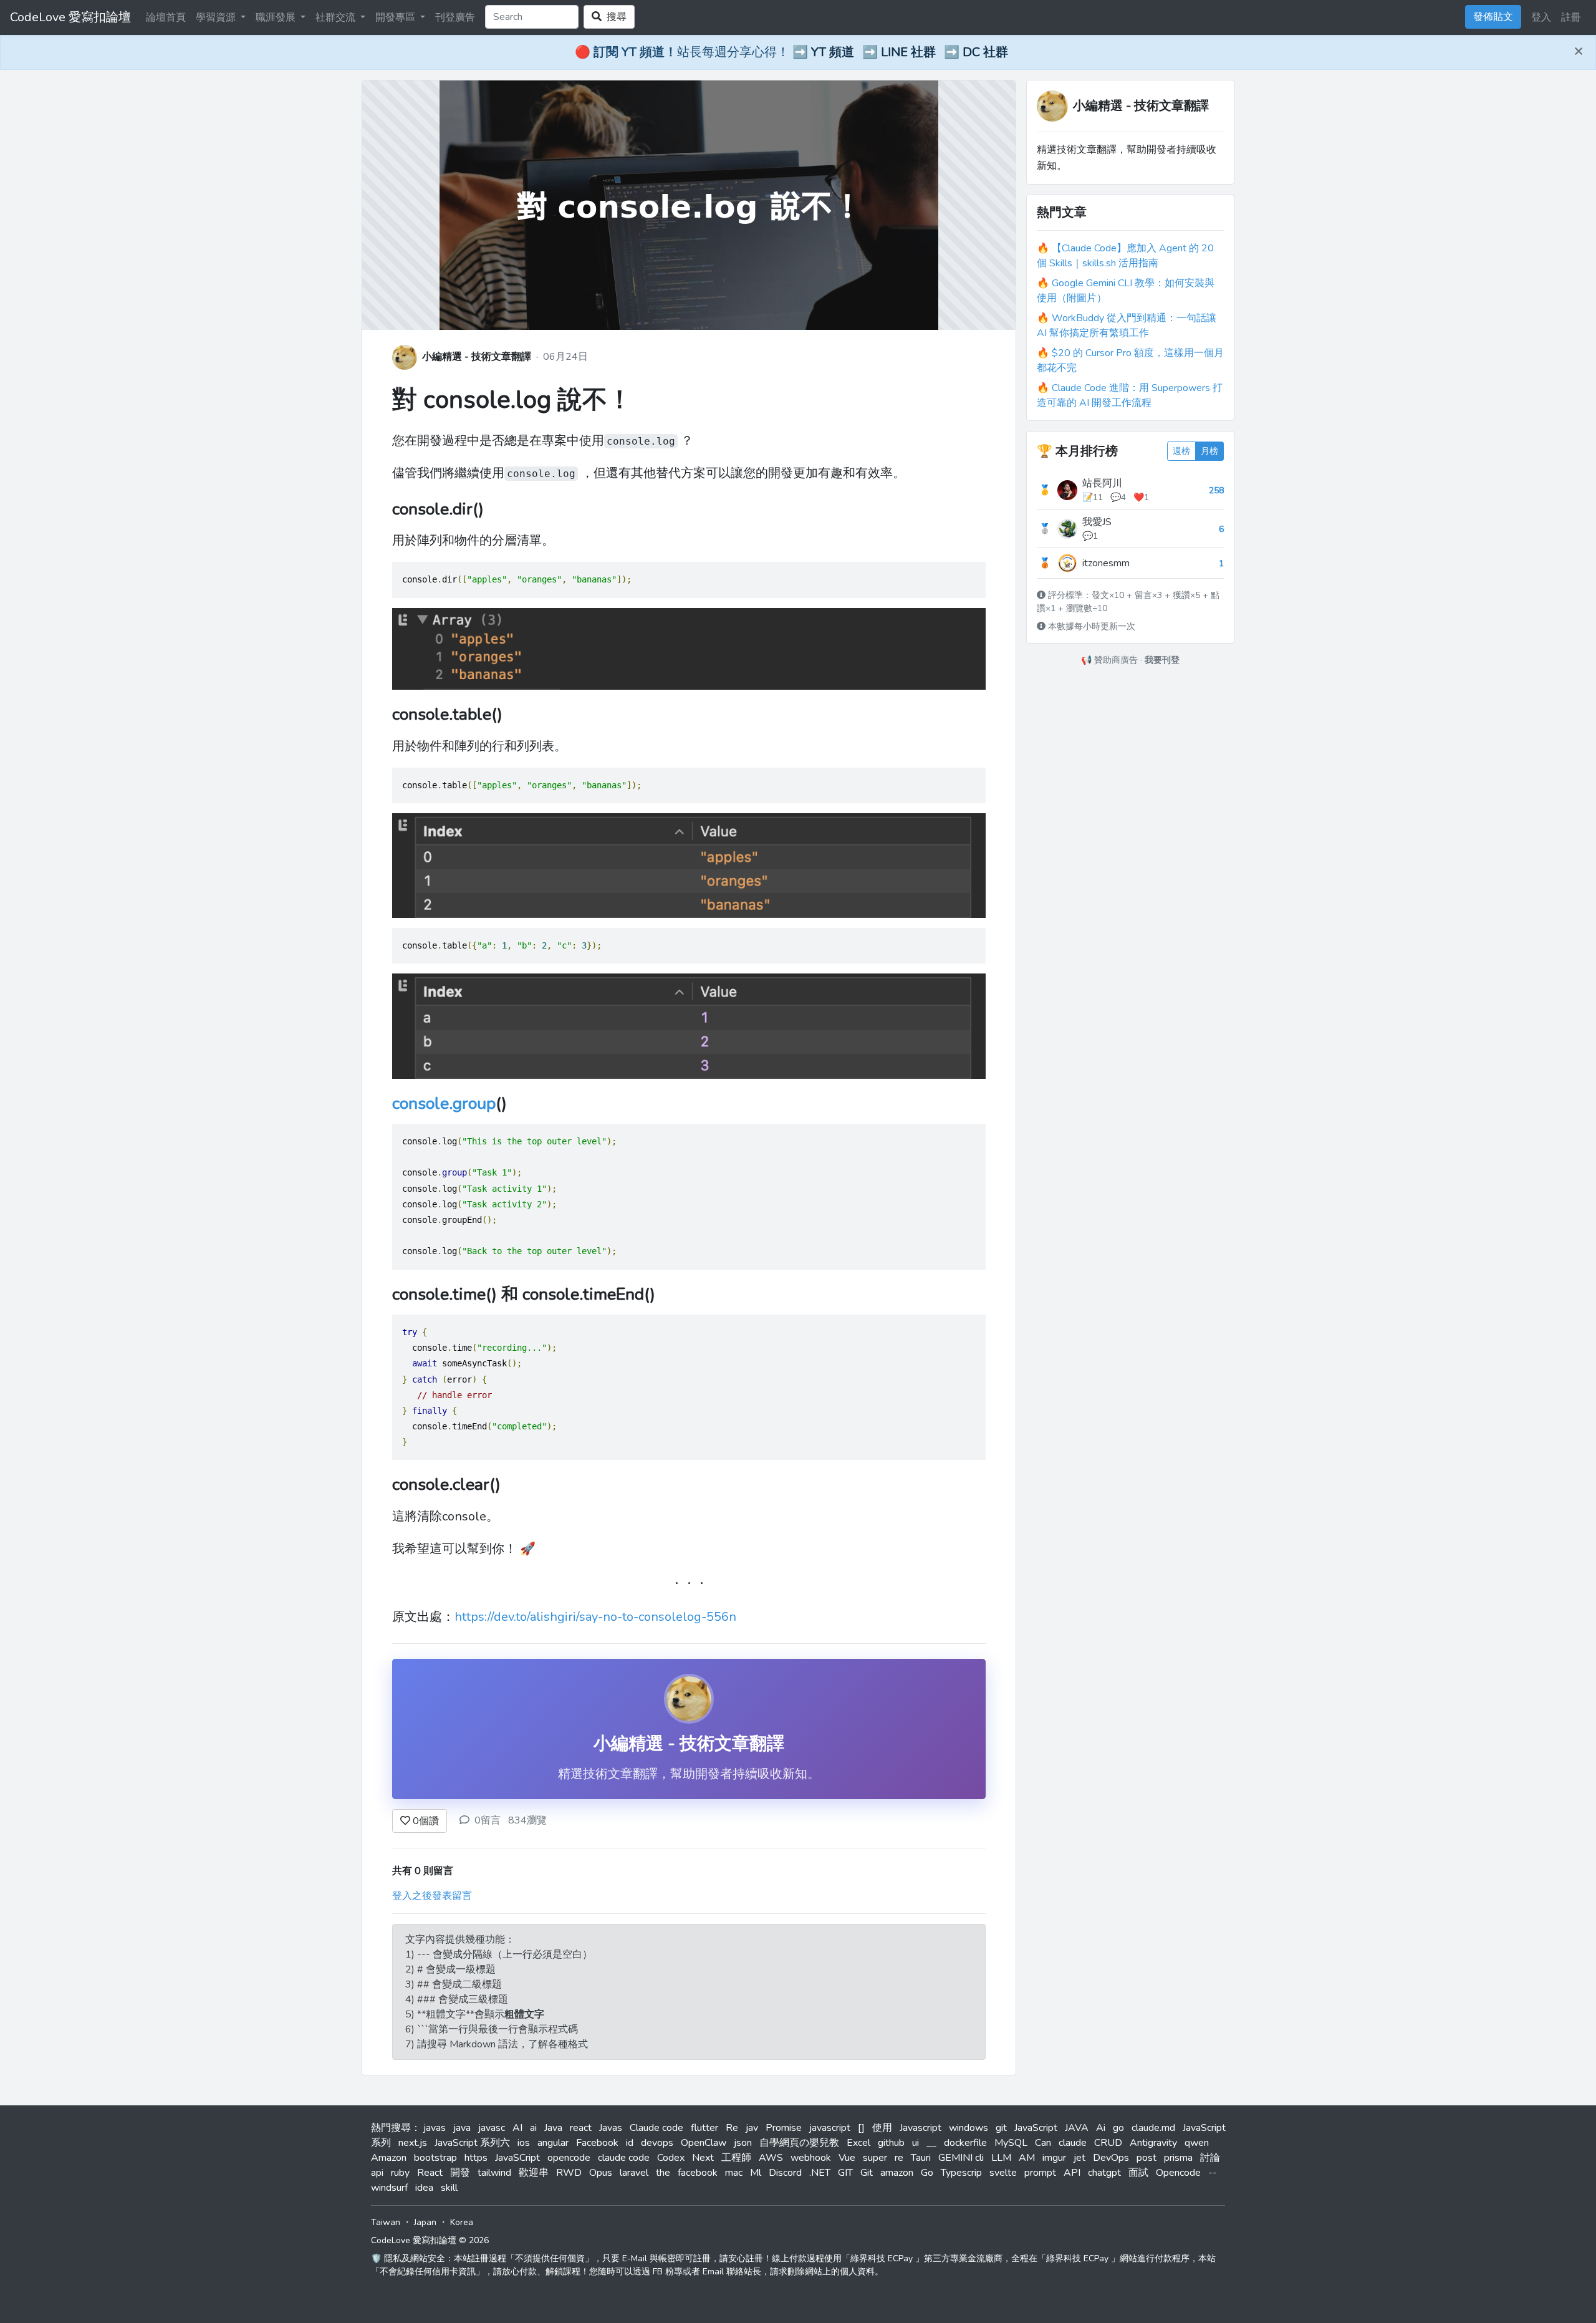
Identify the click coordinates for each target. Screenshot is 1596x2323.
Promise (784, 2128)
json (743, 2143)
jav (752, 2128)
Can (1043, 2143)
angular (553, 2143)
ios (524, 2143)
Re (732, 2128)
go (1118, 2128)
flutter (704, 2128)
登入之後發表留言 (432, 1896)
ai (533, 2128)
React (430, 2173)
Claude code (656, 2128)
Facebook (597, 2143)
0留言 (488, 1820)
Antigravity (1153, 2143)
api (377, 2173)
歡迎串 (534, 2173)
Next (703, 2158)
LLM (1001, 2158)
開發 (460, 2173)
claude (1073, 2143)
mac (734, 2173)
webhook (811, 2158)
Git (867, 2173)
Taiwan (386, 2222)
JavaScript (1036, 2128)
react (581, 2128)
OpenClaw (704, 2143)
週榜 (1181, 451)
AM (1027, 2158)
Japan (425, 2222)
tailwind (494, 2173)
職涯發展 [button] (277, 17)
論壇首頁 (166, 17)
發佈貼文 (1493, 17)
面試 (1138, 2173)
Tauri (921, 2158)
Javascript (921, 2128)
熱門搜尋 (391, 2128)
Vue (847, 2158)
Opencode (1178, 2173)
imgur (1054, 2158)
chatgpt (1104, 2173)
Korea (462, 2222)
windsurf (389, 2188)
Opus (601, 2173)
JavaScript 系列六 (472, 2143)
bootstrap (435, 2158)
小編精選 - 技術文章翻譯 (477, 357)
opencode (569, 2158)
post (1147, 2158)
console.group (444, 1104)
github (891, 2143)
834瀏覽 (527, 1820)
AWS (771, 2158)
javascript (830, 2128)
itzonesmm (1106, 563)
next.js (413, 2143)
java (462, 2128)
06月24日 (565, 357)
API (1072, 2173)
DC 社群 (985, 52)
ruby (400, 2173)
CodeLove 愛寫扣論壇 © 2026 (430, 2240)
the (663, 2173)
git (1001, 2128)
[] (861, 2128)
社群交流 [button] (337, 17)
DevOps (1111, 2158)
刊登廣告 (455, 17)
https (476, 2158)
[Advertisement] (1130, 750)
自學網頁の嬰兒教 (799, 2143)
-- (1213, 2173)
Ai (1101, 2128)
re (899, 2158)
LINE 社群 (908, 52)
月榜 (1209, 451)
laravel (634, 2173)
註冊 (1571, 17)
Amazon (389, 2158)
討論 (1210, 2158)
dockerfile (965, 2143)
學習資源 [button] (217, 17)
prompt (1040, 2173)
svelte (1003, 2173)
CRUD (1108, 2143)
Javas (611, 2128)
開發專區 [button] (397, 17)
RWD (569, 2173)
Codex (671, 2158)
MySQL (1011, 2143)
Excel (858, 2143)
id (630, 2143)
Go (927, 2173)
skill (449, 2188)
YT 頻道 (833, 52)
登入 (1541, 17)
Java (553, 2128)
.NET (820, 2173)
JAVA (1077, 2128)
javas (435, 2128)
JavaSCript (517, 2158)
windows (969, 2128)
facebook (698, 2173)
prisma (1178, 2158)
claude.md (1153, 2128)
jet (1079, 2158)
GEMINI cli (961, 2158)
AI (517, 2128)
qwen (1197, 2143)
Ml (756, 2173)
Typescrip (961, 2173)
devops (657, 2143)
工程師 (736, 2158)
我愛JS (1097, 522)
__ (931, 2143)
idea (424, 2188)
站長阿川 (1102, 483)
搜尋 (614, 17)
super (875, 2158)
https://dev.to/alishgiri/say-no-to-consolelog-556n (595, 1617)
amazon (897, 2173)
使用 (882, 2128)
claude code (624, 2158)
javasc (492, 2128)
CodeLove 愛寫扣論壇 (70, 17)
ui (916, 2143)
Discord (785, 2173)
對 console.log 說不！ (512, 400)
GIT (845, 2173)
